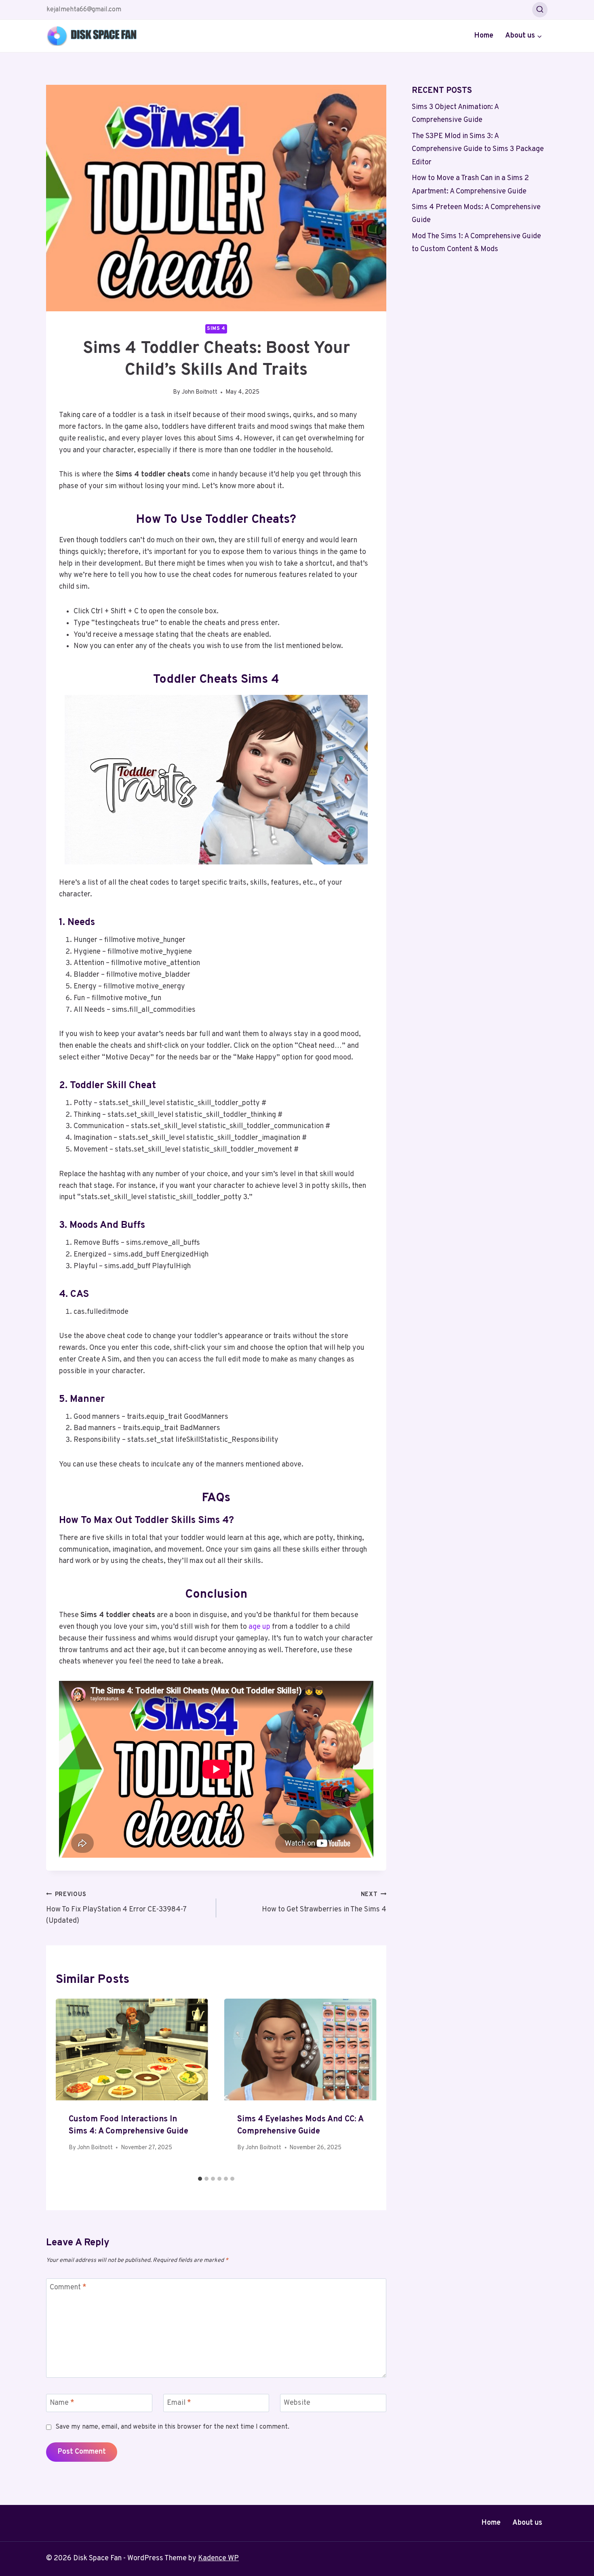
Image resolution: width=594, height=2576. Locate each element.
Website (297, 2403)
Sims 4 (216, 329)
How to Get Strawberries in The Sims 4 (324, 1903)
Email (179, 2403)
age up (259, 1627)
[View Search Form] (540, 10)
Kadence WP (218, 2558)
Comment (68, 2288)
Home (484, 36)
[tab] (200, 2179)
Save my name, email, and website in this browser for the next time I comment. (172, 2427)
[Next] (362, 2086)
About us (527, 2523)
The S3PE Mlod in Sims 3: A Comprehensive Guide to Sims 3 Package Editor (478, 149)
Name (62, 2403)
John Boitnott (200, 392)
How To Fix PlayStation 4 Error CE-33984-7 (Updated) (116, 1908)
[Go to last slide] (70, 2086)
